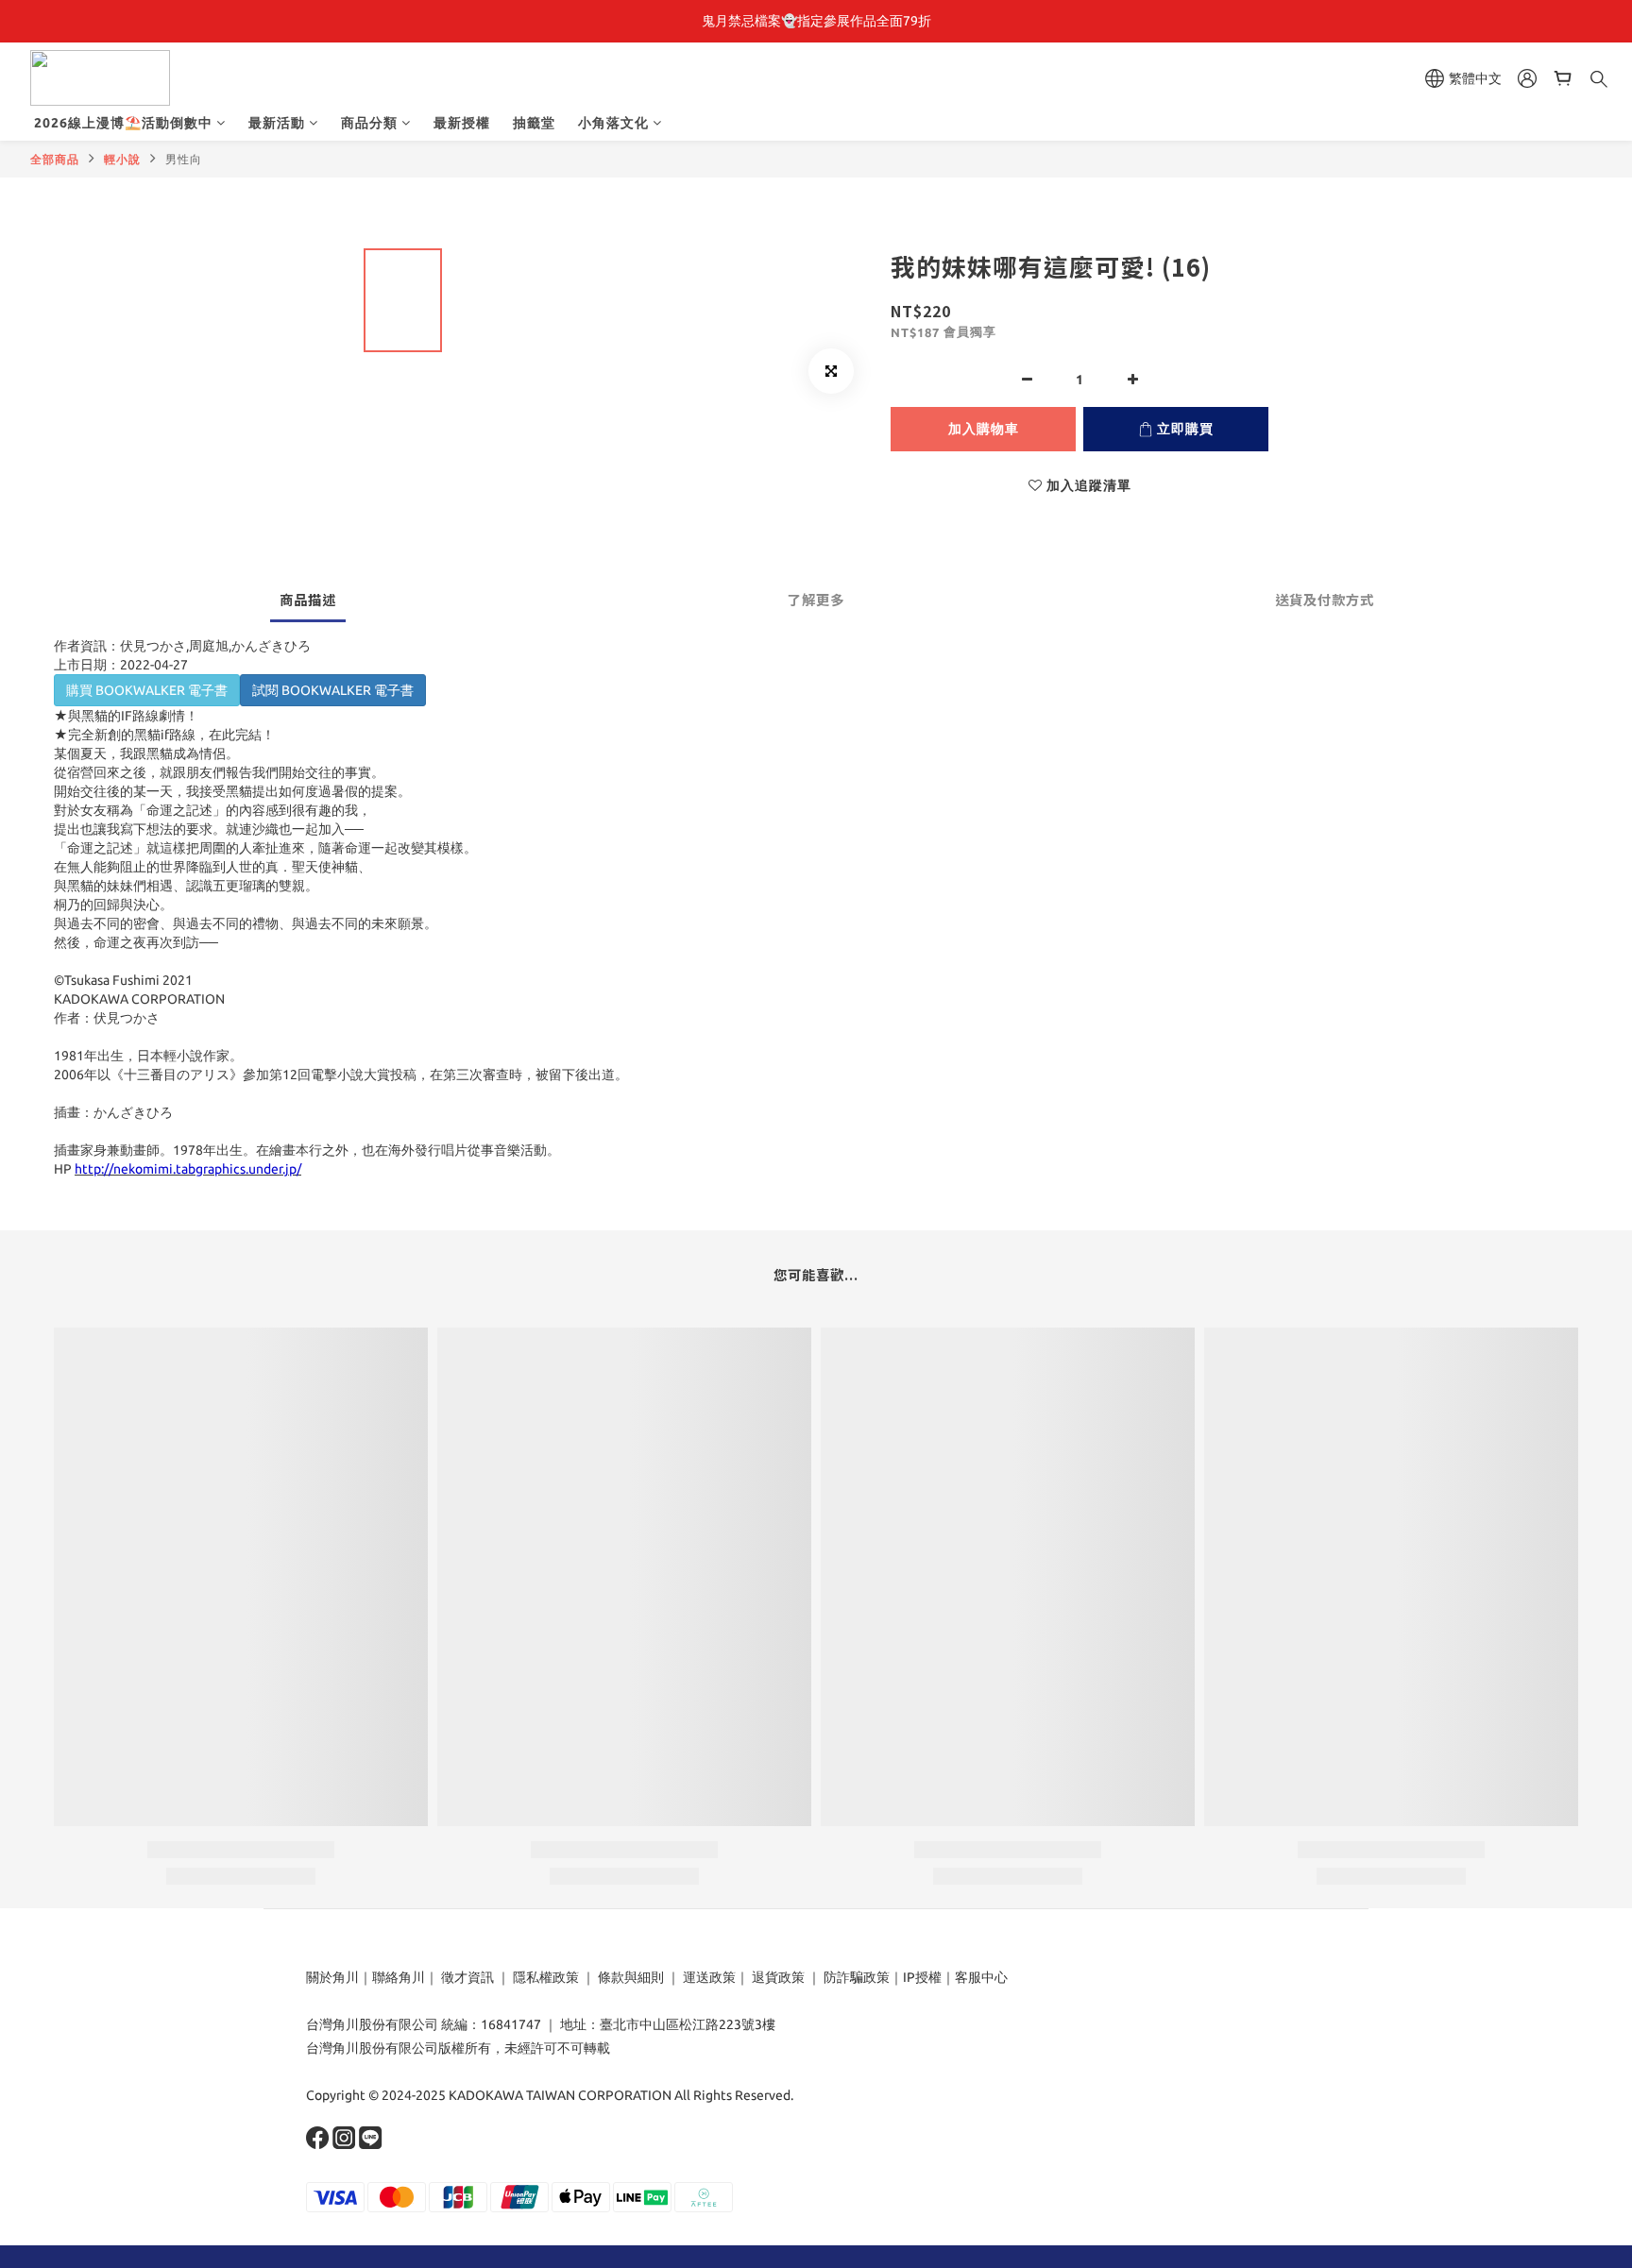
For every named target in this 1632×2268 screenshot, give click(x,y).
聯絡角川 (399, 1977)
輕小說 (122, 159)
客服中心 (981, 1977)
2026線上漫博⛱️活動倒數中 (123, 123)
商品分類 (369, 123)
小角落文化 (613, 123)
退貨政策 (778, 1977)
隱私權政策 (546, 1977)
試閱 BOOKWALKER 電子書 (333, 690)
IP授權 (922, 1977)
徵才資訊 (467, 1977)
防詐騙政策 (855, 1977)
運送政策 (709, 1977)
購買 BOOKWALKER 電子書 (147, 690)
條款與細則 (631, 1977)
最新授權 (462, 123)
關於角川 (332, 1977)
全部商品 (55, 159)
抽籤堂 (534, 123)
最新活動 (277, 123)
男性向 (184, 159)
